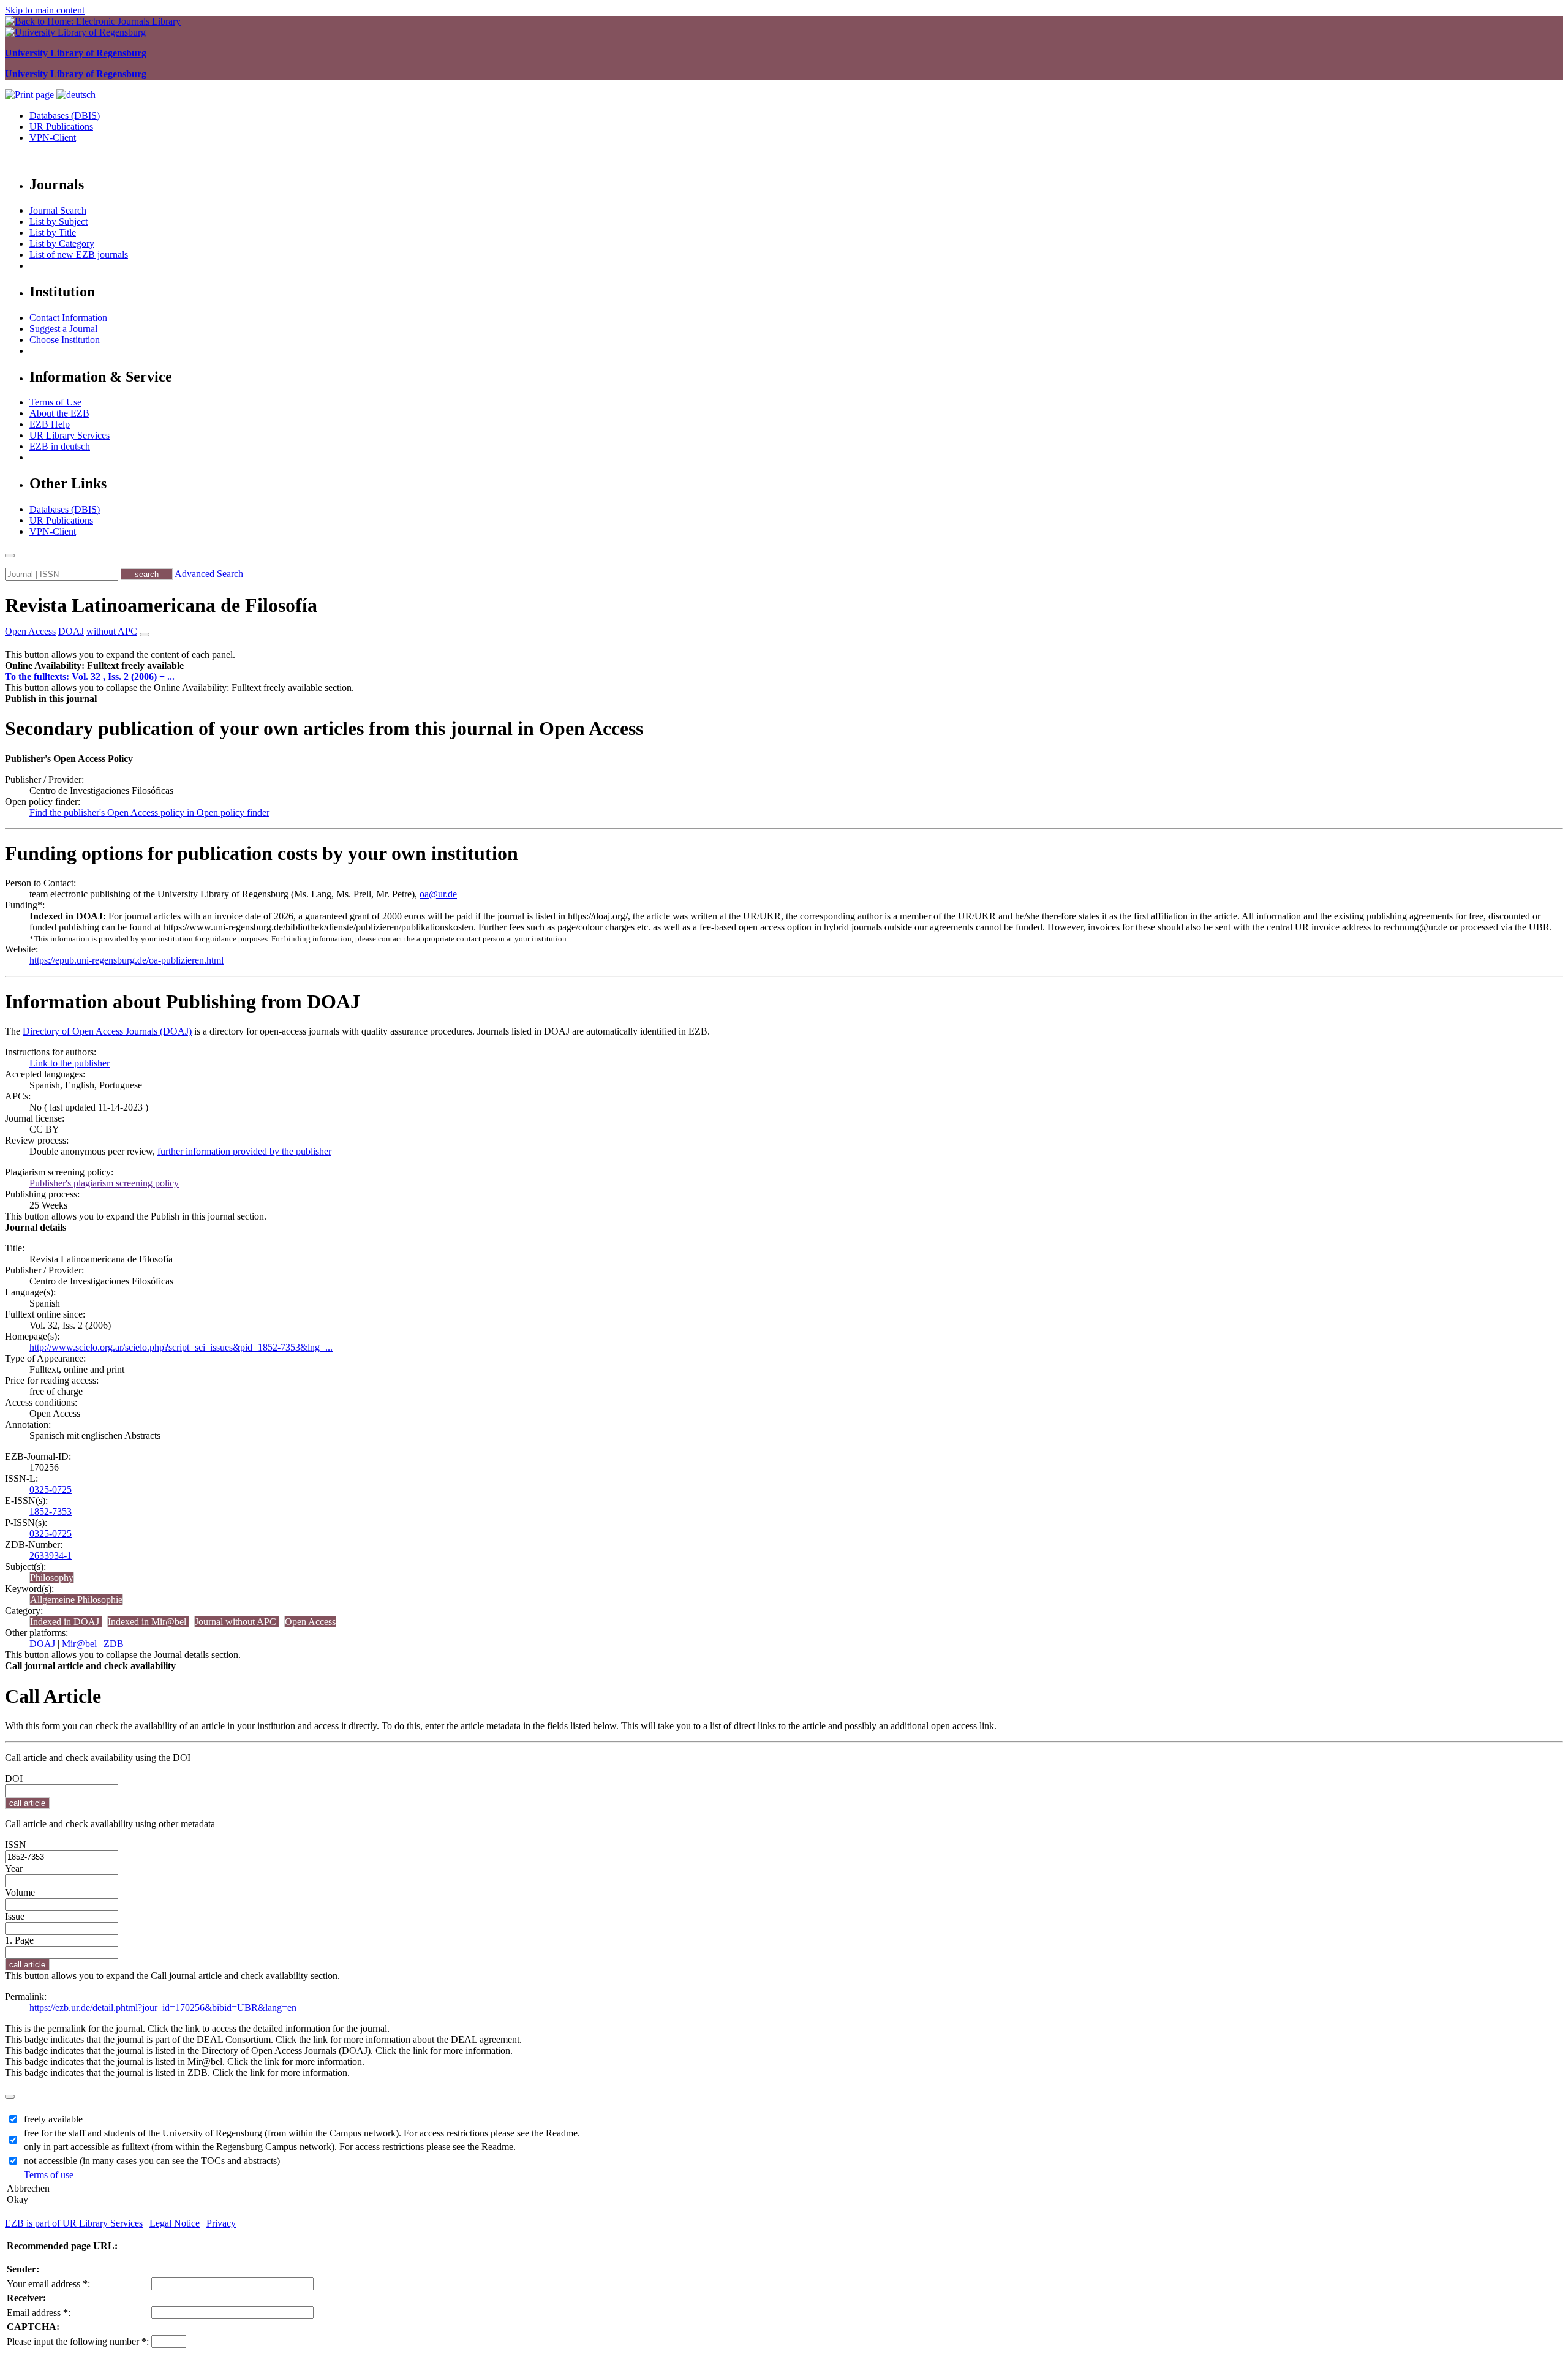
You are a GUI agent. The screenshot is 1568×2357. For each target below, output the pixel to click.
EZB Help (50, 424)
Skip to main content (45, 10)
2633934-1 (51, 1556)
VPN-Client (53, 138)
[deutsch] (76, 95)
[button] (94, 666)
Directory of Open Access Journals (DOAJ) (107, 1031)
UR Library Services (70, 435)
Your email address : (48, 2284)
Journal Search (58, 210)
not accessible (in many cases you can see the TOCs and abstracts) (152, 2161)
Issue (15, 1916)
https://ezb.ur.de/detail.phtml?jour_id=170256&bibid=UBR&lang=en (163, 2008)
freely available (53, 2119)
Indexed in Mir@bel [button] (148, 1622)
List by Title (53, 232)
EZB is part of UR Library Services (74, 2223)
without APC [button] (112, 631)
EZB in (60, 446)
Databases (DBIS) (65, 115)
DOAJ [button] (71, 631)
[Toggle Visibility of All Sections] (145, 635)
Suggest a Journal (63, 329)
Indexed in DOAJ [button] (66, 1622)
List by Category (62, 243)
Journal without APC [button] (237, 1622)
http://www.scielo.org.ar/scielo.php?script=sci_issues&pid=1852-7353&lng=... (181, 1347)
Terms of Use (55, 402)
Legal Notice (175, 2223)
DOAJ (43, 1644)
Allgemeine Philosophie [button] (76, 1600)
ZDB (114, 1644)
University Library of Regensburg (76, 53)
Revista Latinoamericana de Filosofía (161, 605)
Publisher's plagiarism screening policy (104, 1183)
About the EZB (59, 413)
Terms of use (49, 2175)
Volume (20, 1892)
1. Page (19, 1940)
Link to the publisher (70, 1063)
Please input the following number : (78, 2341)
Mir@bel (81, 1644)
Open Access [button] (30, 631)
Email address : (39, 2313)
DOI (14, 1778)
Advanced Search (209, 574)
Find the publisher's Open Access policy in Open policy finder (149, 813)
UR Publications (61, 126)
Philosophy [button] (52, 1578)
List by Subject (58, 221)
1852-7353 (51, 1511)
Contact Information (68, 318)
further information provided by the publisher (244, 1151)
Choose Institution (65, 340)
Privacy (221, 2223)
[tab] (784, 666)
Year (14, 1869)
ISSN (16, 1845)
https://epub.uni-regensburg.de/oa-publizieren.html (126, 960)
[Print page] (31, 95)
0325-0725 (51, 1489)
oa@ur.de (438, 894)
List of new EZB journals (79, 255)
